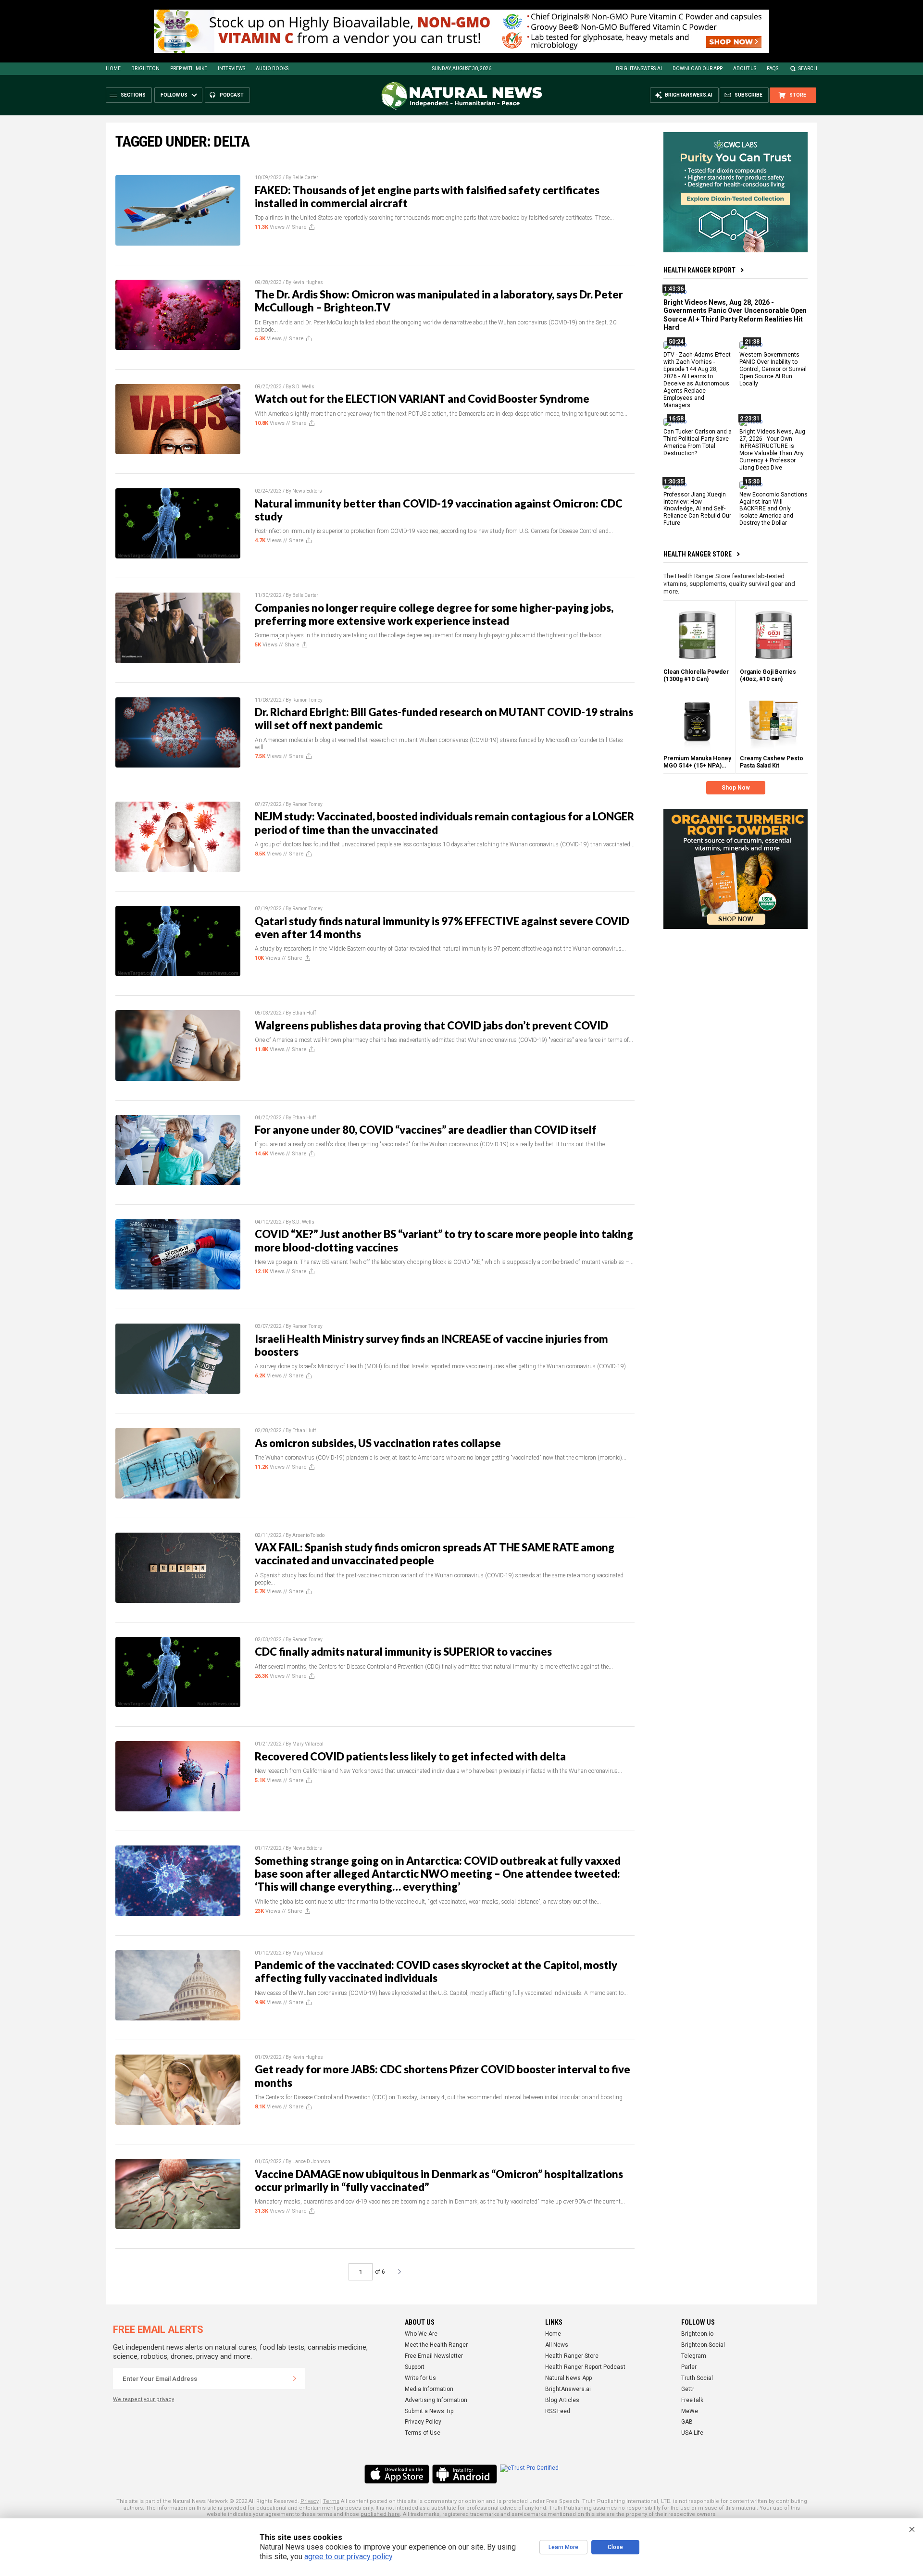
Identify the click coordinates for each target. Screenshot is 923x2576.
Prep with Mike (189, 68)
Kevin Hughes (308, 282)
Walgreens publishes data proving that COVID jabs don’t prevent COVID (431, 1025)
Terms (331, 2501)
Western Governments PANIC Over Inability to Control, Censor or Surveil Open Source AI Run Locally (773, 369)
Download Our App (698, 68)
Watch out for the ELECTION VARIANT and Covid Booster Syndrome (422, 399)
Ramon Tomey (307, 700)
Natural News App (568, 2378)
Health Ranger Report (699, 270)
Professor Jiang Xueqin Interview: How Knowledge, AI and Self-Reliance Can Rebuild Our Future (697, 508)
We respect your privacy (143, 2399)
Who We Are (421, 2334)
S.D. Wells (303, 387)
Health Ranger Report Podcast (585, 2367)
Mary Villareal (308, 1744)
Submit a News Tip (429, 2411)
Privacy (310, 2501)
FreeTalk (692, 2400)
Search (808, 68)
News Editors (307, 491)
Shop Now (736, 788)
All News (557, 2345)
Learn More (563, 2547)
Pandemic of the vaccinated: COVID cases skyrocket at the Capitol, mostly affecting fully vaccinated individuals (436, 1971)
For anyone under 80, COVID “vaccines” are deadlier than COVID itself (426, 1130)
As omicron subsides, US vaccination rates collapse (378, 1443)
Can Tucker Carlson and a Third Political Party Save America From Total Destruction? (698, 442)
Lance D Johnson (311, 2161)
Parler (689, 2367)
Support (415, 2367)
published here (380, 2514)
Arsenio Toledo (308, 1535)
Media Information (429, 2389)
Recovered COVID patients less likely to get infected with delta (410, 1756)
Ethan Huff (304, 1013)
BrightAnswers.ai (639, 68)
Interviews (231, 68)
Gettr (688, 2389)
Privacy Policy (423, 2422)
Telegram (694, 2356)
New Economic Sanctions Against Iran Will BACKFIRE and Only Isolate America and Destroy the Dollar (773, 508)
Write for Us (420, 2378)
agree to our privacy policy (348, 2557)
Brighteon (145, 68)
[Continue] (295, 2378)
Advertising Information (436, 2400)
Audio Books (272, 68)
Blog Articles (562, 2400)
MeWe (690, 2411)
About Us (745, 68)
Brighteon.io (697, 2334)
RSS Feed (558, 2411)
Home (113, 68)
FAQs (773, 68)
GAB (687, 2422)
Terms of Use (423, 2433)
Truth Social (697, 2378)
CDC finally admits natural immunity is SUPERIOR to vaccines (403, 1652)
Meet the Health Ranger (436, 2345)
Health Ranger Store (698, 554)
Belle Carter (305, 178)
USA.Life (692, 2433)
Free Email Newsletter (434, 2356)
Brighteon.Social (703, 2345)
